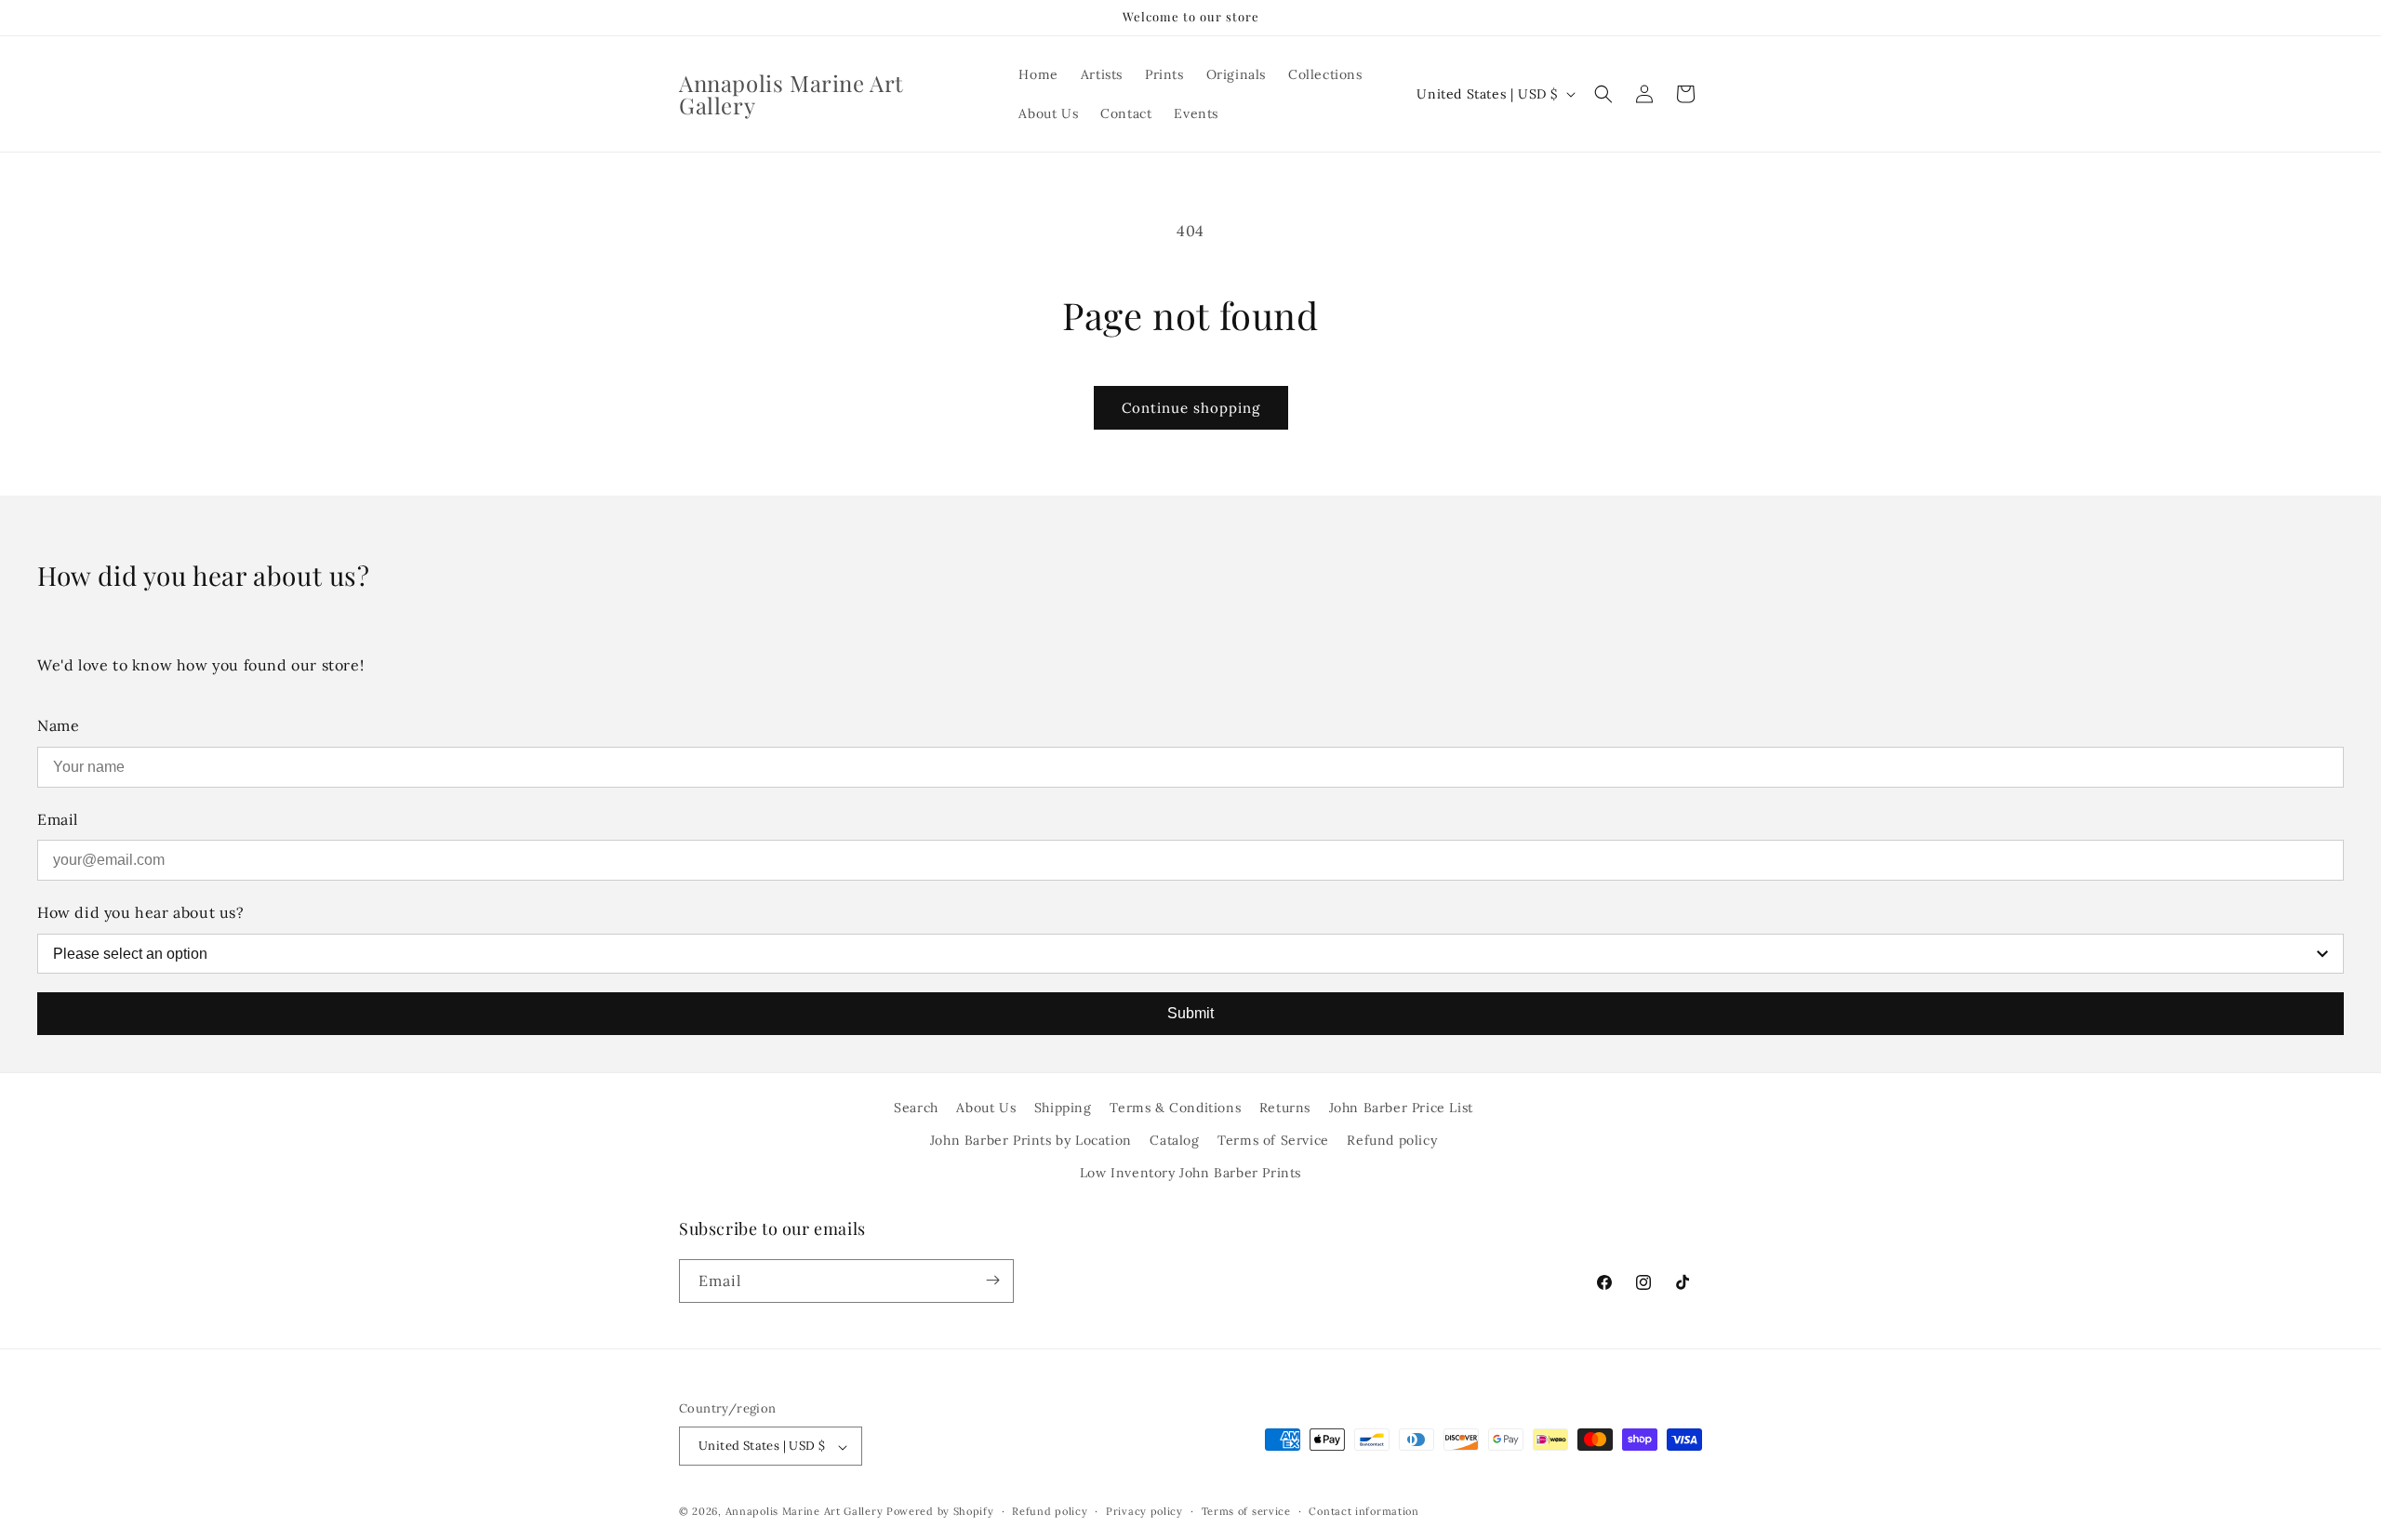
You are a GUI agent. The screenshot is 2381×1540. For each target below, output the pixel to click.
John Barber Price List (1401, 1108)
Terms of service (1246, 1511)
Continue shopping (1191, 408)
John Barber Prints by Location (1031, 1140)
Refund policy (1392, 1140)
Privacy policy (1144, 1511)
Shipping (1063, 1108)
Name (58, 725)
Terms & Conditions (1175, 1108)
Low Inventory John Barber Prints (1190, 1174)
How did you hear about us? (141, 912)
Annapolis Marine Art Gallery (805, 1512)
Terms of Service (1273, 1140)
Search (916, 1108)
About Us (986, 1108)
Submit (1190, 1013)
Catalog (1174, 1140)
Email (58, 819)
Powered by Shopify (940, 1512)
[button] (1603, 94)
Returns (1285, 1108)
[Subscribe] (992, 1280)
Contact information (1363, 1511)
